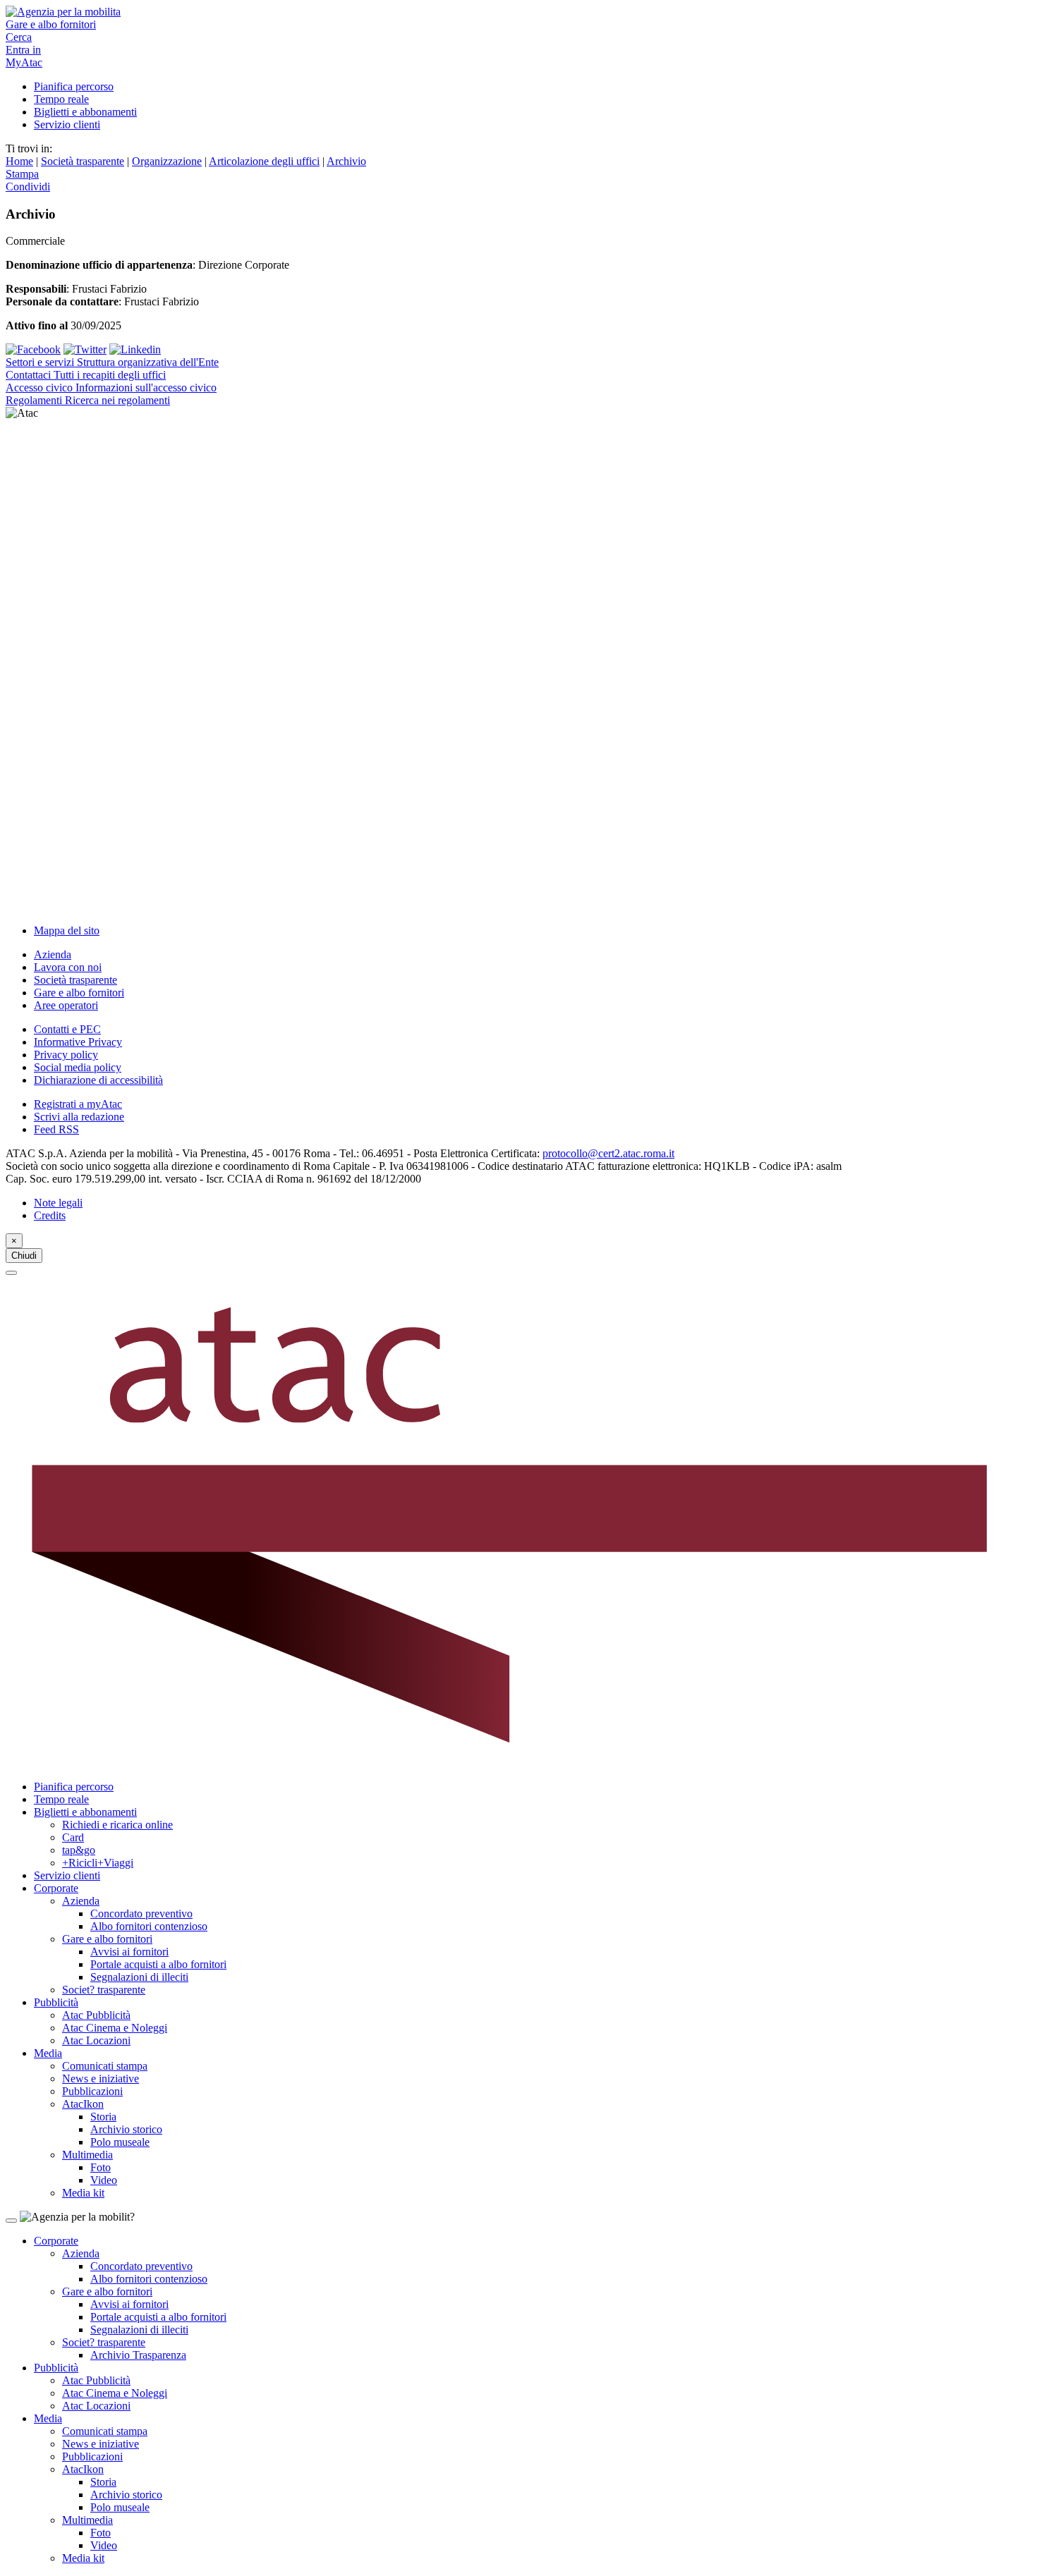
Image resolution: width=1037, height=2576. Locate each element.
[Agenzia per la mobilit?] (518, 12)
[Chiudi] (11, 1273)
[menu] (518, 666)
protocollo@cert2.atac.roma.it (608, 1153)
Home (19, 161)
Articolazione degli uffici (264, 161)
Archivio (346, 161)
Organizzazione (167, 161)
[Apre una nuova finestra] (33, 349)
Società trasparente (83, 161)
